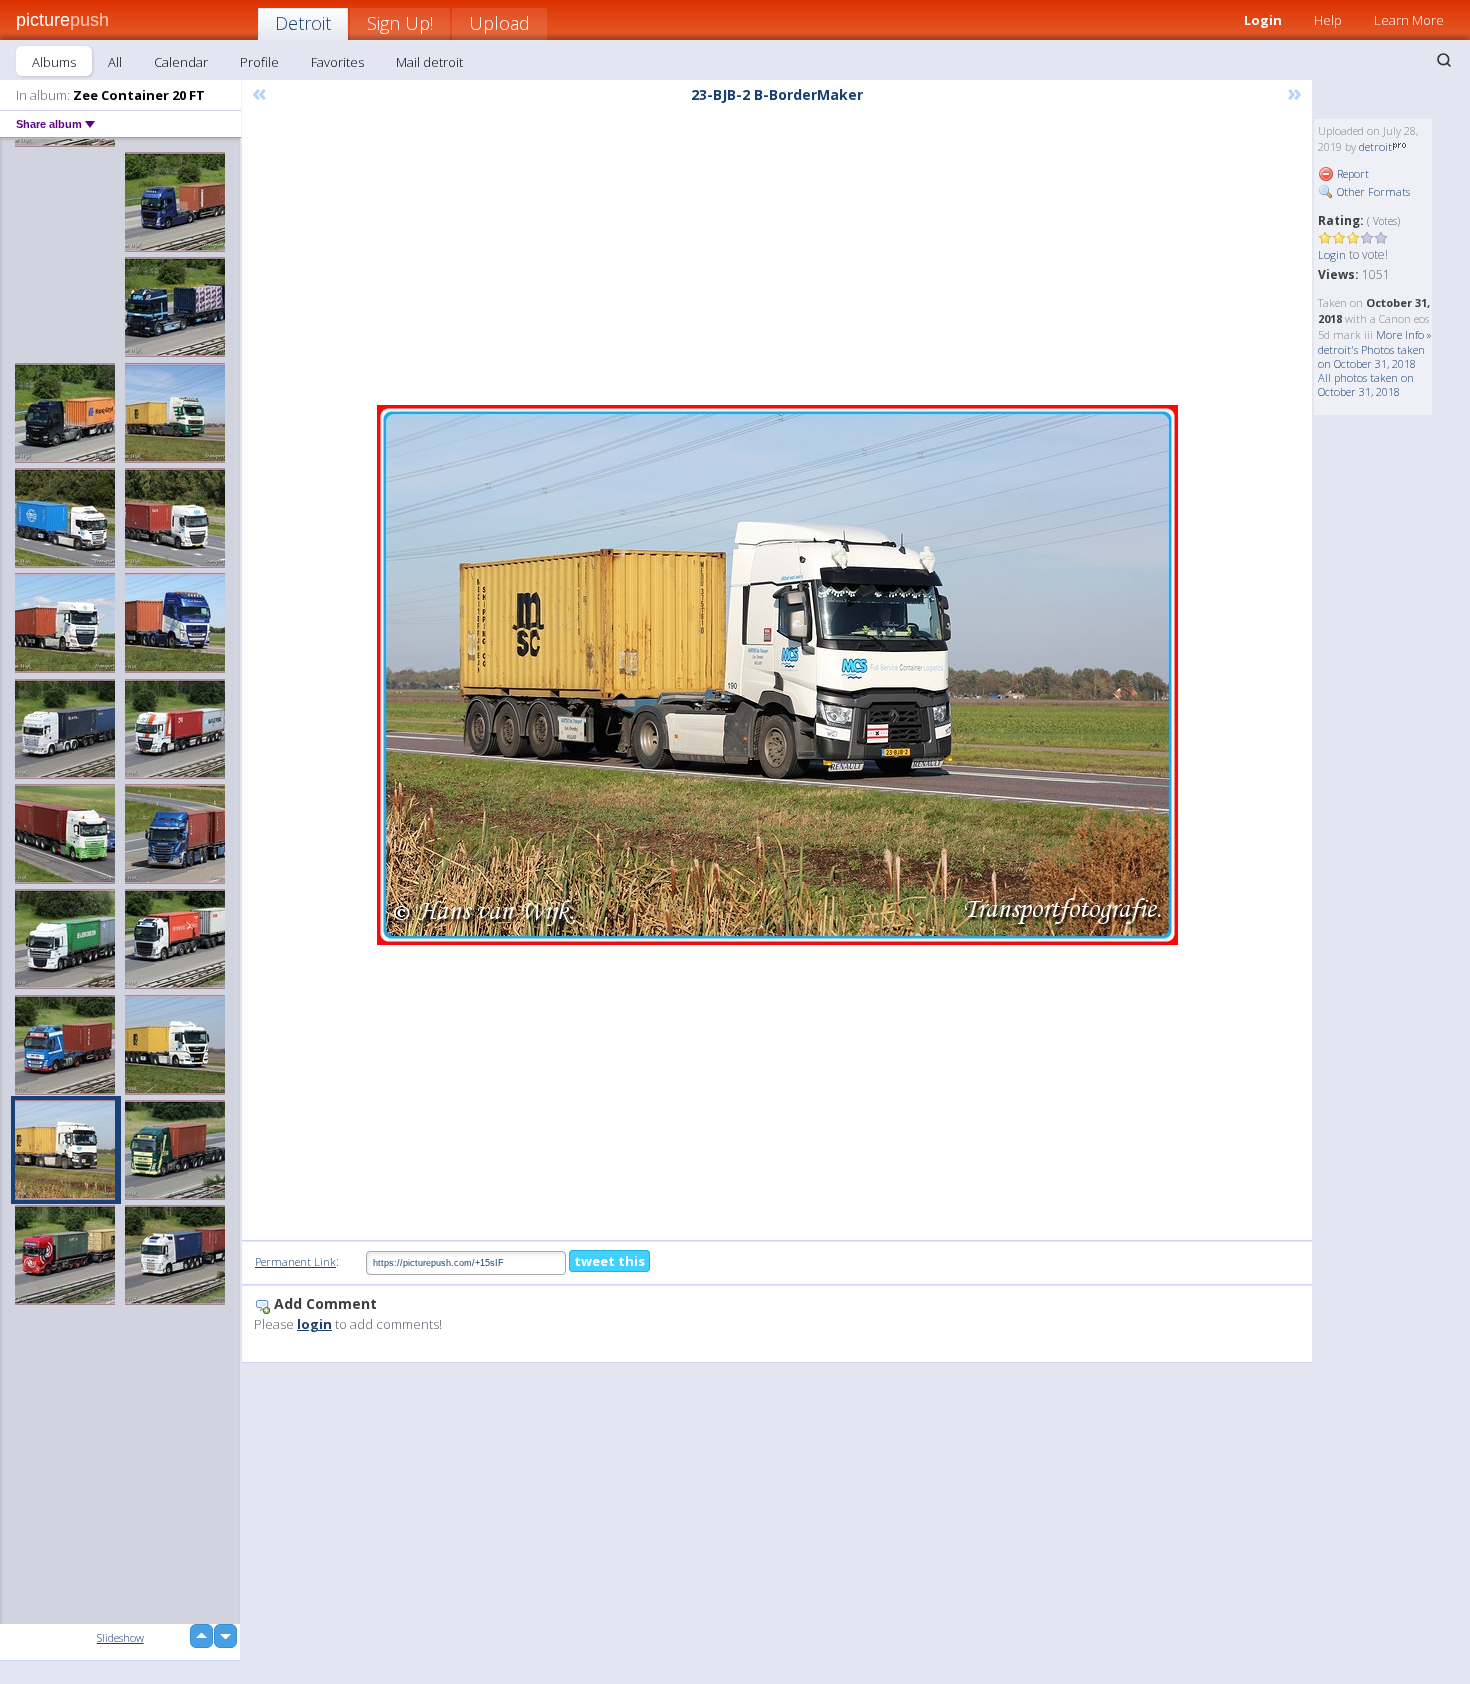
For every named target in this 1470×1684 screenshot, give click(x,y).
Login (1263, 20)
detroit (1375, 146)
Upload (499, 23)
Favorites (337, 62)
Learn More (1409, 20)
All (115, 62)
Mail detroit (429, 62)
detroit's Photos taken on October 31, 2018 (1371, 356)
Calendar (181, 62)
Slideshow (120, 1637)
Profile (259, 62)
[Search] (1444, 60)
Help (1328, 20)
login (314, 1324)
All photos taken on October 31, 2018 (1366, 384)
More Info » (1404, 334)
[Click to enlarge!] (777, 675)
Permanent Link (295, 1261)
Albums (54, 62)
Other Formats (1372, 191)
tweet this (609, 1261)
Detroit (303, 23)
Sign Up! (400, 23)
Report (1351, 173)
